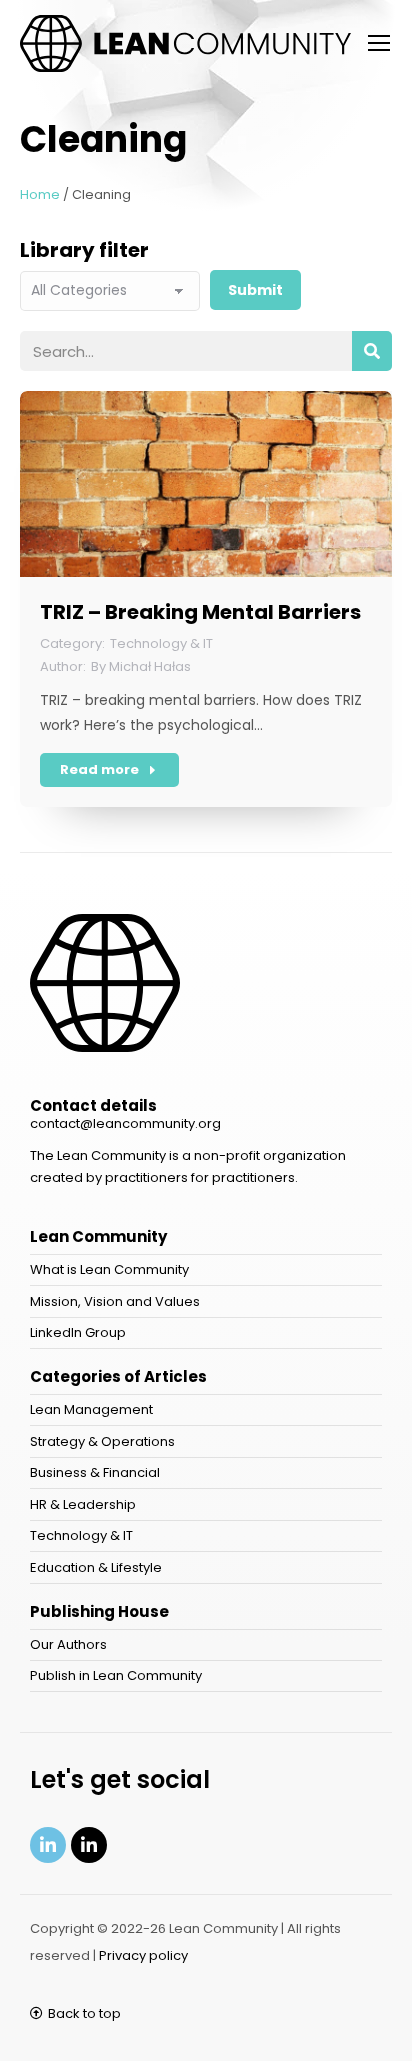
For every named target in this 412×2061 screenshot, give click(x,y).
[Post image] (206, 484)
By (141, 666)
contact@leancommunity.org (125, 1123)
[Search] (372, 351)
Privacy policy (143, 1955)
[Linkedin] (48, 1845)
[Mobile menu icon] (379, 43)
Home (40, 194)
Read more (99, 769)
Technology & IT (161, 643)
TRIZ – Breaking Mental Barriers (200, 612)
